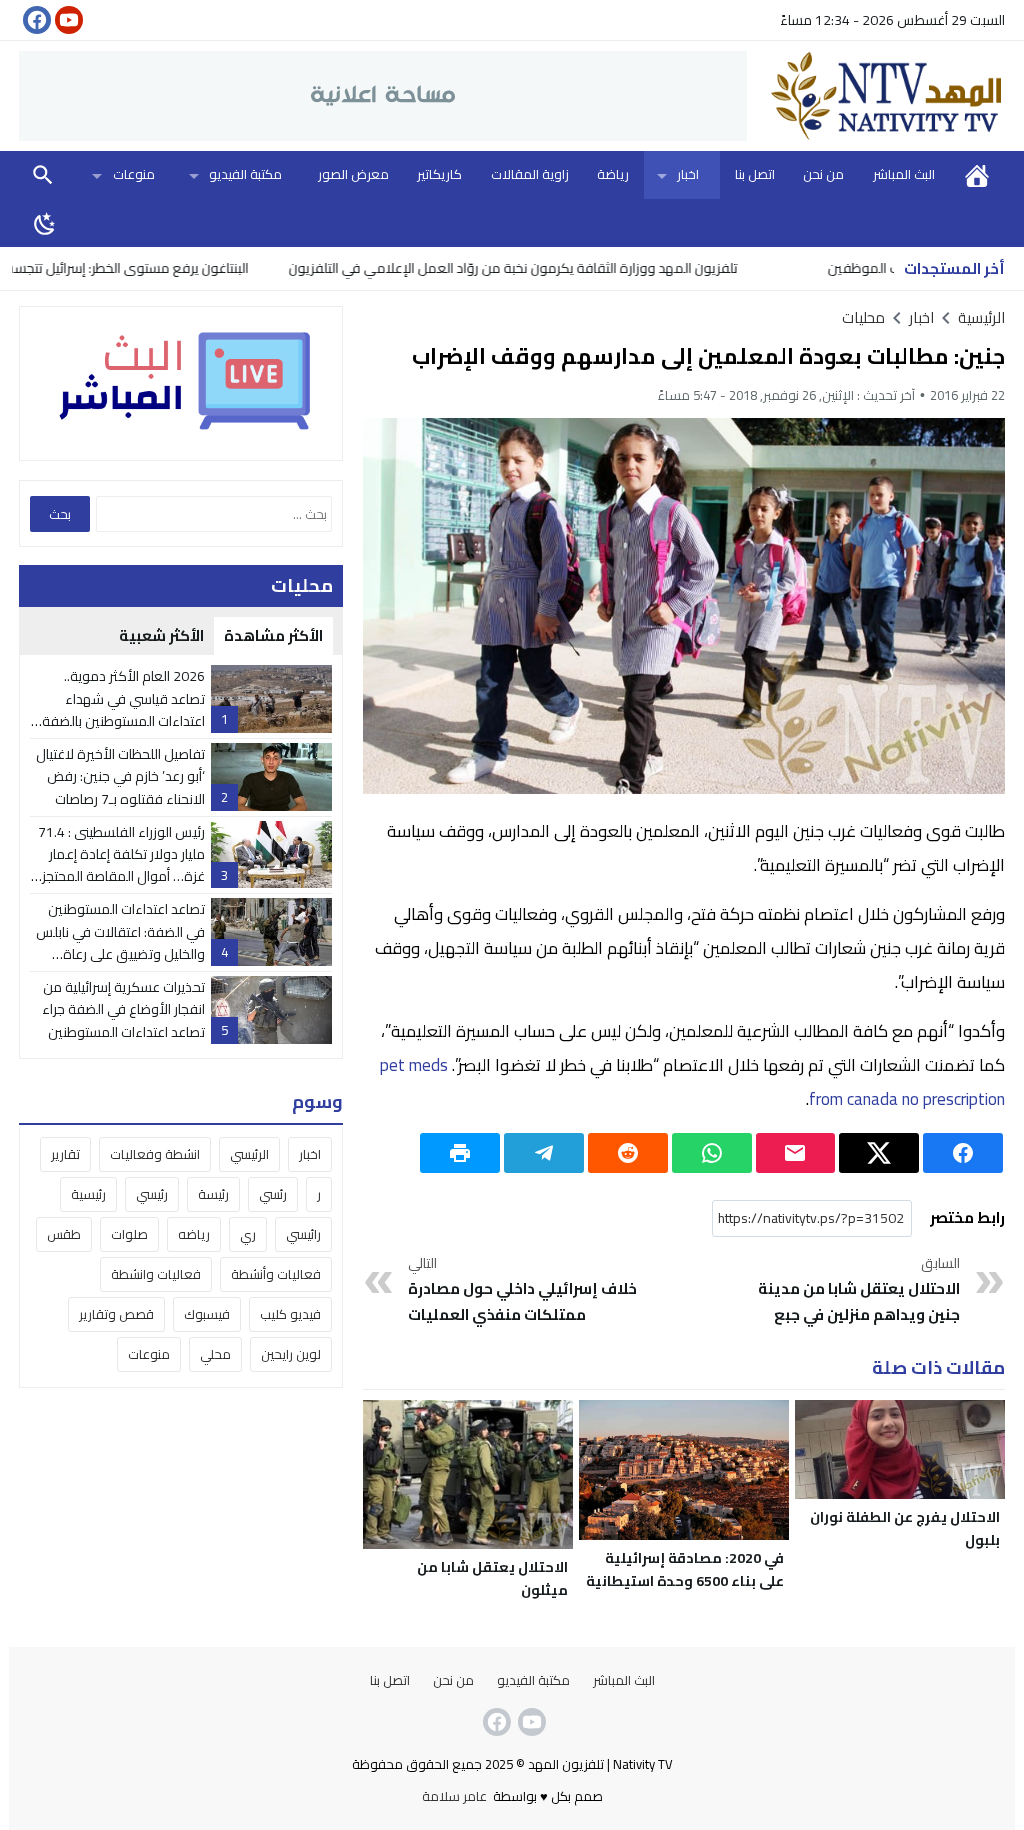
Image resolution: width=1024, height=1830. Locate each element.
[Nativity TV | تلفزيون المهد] (876, 96)
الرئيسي (249, 1154)
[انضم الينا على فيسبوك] (35, 20)
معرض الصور (353, 174)
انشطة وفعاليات (155, 1154)
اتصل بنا (755, 174)
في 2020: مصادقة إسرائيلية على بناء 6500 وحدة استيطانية (685, 1569)
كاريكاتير (439, 174)
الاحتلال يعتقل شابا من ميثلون (492, 1578)
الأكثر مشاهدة (273, 635)
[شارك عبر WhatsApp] (712, 1153)
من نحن (823, 174)
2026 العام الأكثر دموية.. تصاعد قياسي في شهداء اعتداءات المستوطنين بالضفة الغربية (123, 709)
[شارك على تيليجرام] (544, 1153)
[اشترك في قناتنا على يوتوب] (67, 20)
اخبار (688, 174)
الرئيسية (977, 174)
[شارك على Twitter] (879, 1153)
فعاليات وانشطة (156, 1274)
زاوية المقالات (530, 174)
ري (248, 1234)
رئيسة (213, 1194)
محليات (863, 317)
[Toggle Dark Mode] (45, 223)
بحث (43, 174)
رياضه (194, 1234)
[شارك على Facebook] (963, 1153)
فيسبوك (207, 1314)
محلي (215, 1354)
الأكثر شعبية (161, 635)
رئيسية (88, 1194)
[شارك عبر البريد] (796, 1153)
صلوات (129, 1234)
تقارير (65, 1154)
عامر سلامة (454, 1796)
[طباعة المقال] (460, 1153)
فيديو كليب (290, 1314)
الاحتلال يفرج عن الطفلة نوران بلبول (905, 1528)
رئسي (273, 1194)
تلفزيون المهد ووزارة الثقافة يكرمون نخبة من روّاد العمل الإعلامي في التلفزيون (559, 268)
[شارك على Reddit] (628, 1153)
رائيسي (303, 1234)
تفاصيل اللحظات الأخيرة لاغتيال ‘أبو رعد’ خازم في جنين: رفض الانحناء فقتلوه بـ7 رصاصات (120, 776)
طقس (64, 1234)
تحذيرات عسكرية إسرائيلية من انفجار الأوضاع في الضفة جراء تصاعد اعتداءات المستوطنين (123, 1009)
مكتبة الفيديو (245, 174)
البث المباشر (904, 174)
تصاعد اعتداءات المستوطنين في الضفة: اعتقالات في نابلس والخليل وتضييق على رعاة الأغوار (120, 942)
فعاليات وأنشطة (276, 1274)
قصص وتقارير (116, 1314)
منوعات (134, 174)
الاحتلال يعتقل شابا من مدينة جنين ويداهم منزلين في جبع (859, 1290)
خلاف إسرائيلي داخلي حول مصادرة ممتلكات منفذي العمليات (522, 1290)
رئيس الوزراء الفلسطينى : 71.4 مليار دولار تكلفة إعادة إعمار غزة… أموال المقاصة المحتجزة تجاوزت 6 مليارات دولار (119, 865)
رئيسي (152, 1194)
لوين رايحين (291, 1354)
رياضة (613, 174)
